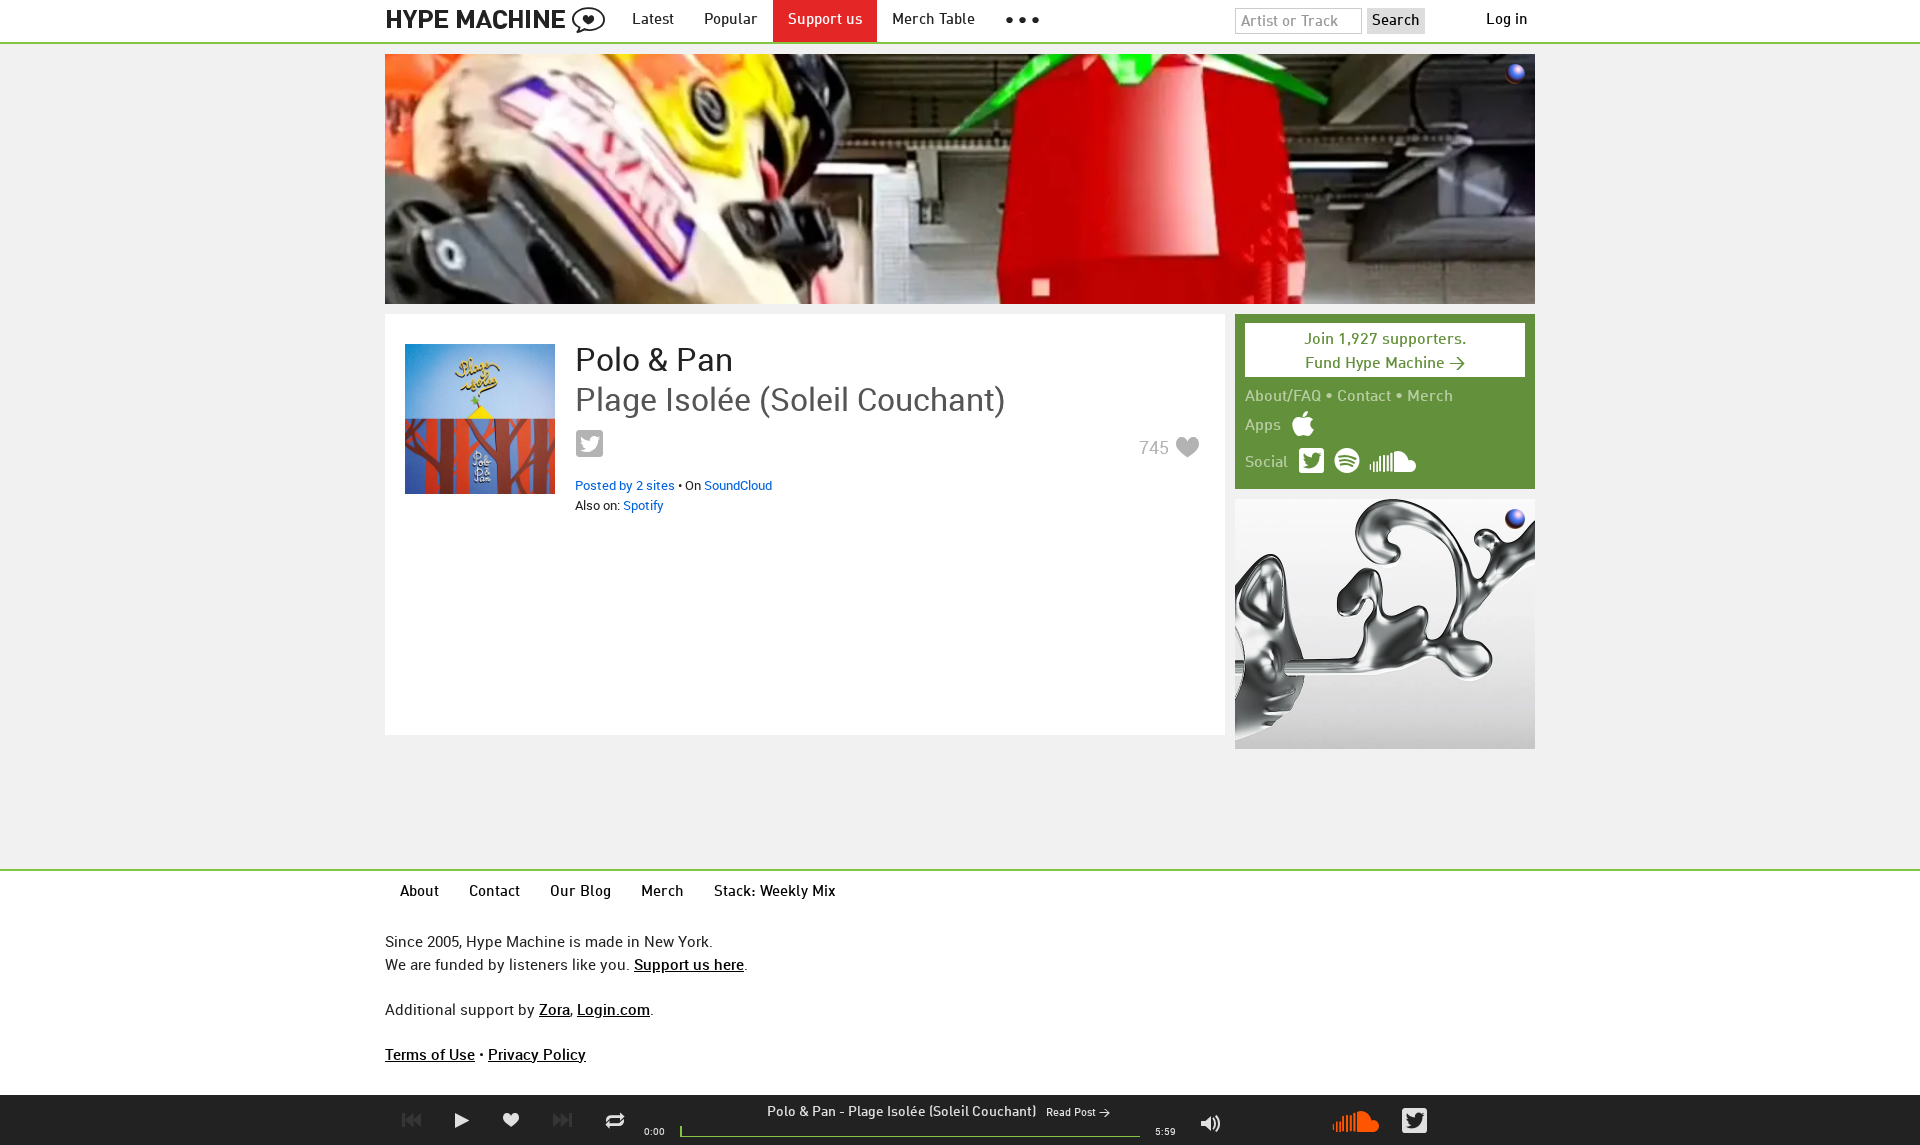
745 (1154, 447)
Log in (1507, 20)
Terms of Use (430, 1054)
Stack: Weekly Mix (775, 892)
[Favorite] (1187, 446)
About (419, 892)
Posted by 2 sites (625, 485)
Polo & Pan (801, 1112)
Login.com (613, 1009)
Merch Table (933, 20)
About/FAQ (1283, 397)
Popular (731, 20)
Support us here (689, 964)
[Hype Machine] (501, 21)
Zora (554, 1009)
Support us (825, 20)
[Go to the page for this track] (480, 419)
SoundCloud (738, 485)
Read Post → (1078, 1113)
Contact (1364, 397)
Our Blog (580, 892)
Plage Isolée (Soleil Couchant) (942, 1112)
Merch (1430, 397)
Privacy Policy (537, 1054)
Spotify (643, 505)
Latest (653, 20)
